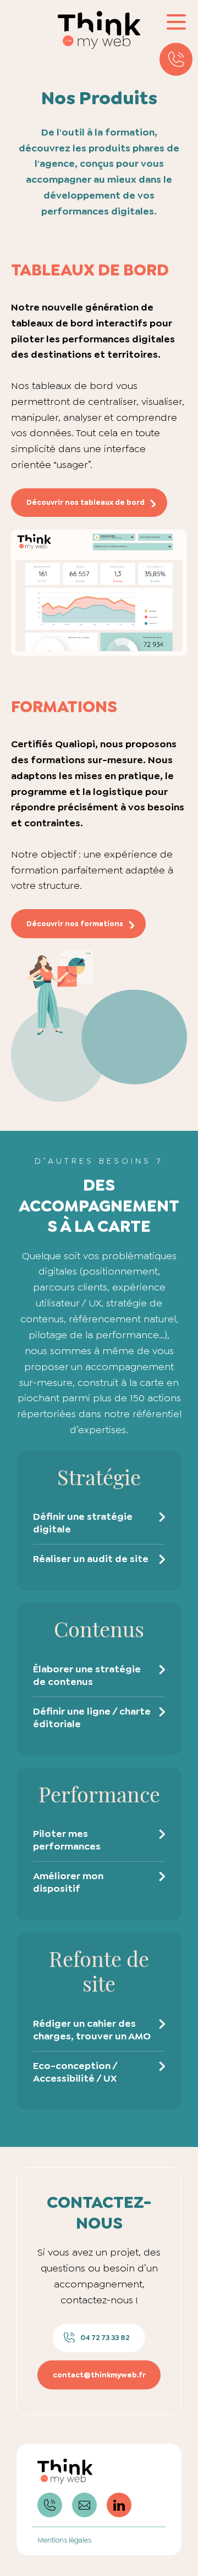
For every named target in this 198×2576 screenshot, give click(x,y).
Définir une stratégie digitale (83, 1523)
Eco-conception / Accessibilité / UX (75, 2072)
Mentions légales (64, 2540)
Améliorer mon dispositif (68, 1882)
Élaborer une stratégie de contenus (87, 1675)
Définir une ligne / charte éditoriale (92, 1718)
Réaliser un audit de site (91, 1559)
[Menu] (176, 22)
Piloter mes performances (67, 1840)
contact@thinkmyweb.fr (99, 2375)
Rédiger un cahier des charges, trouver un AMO (92, 2030)
